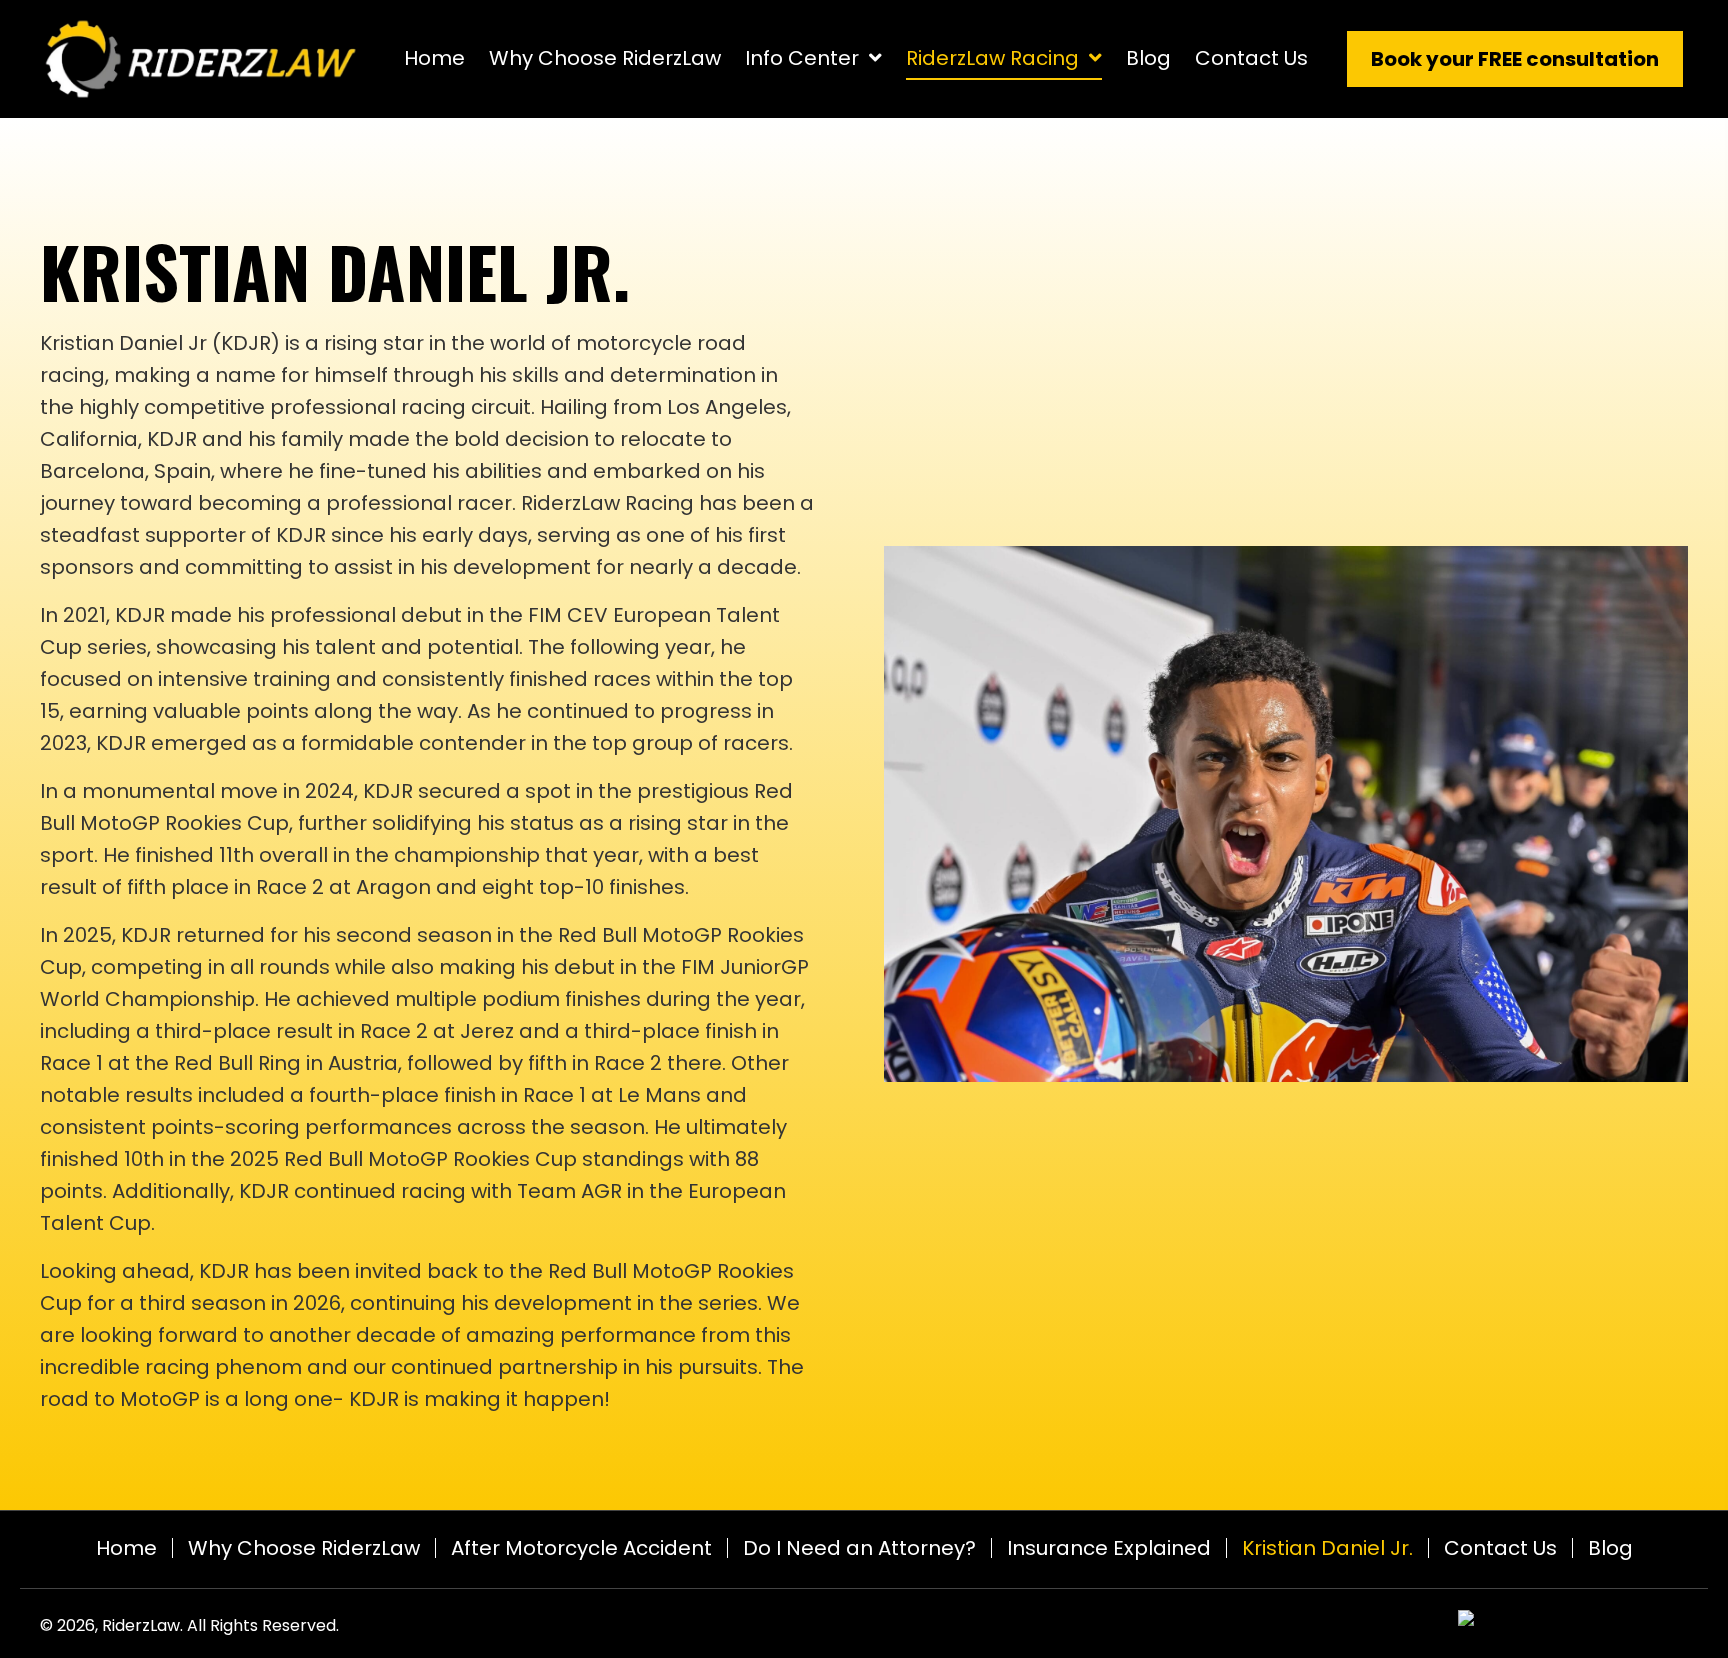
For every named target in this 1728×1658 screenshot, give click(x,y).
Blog (1610, 1548)
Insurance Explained (1109, 1548)
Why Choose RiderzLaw (304, 1548)
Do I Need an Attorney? (859, 1548)
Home (126, 1548)
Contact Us (1500, 1548)
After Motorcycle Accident (581, 1548)
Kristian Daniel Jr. (1327, 1548)
